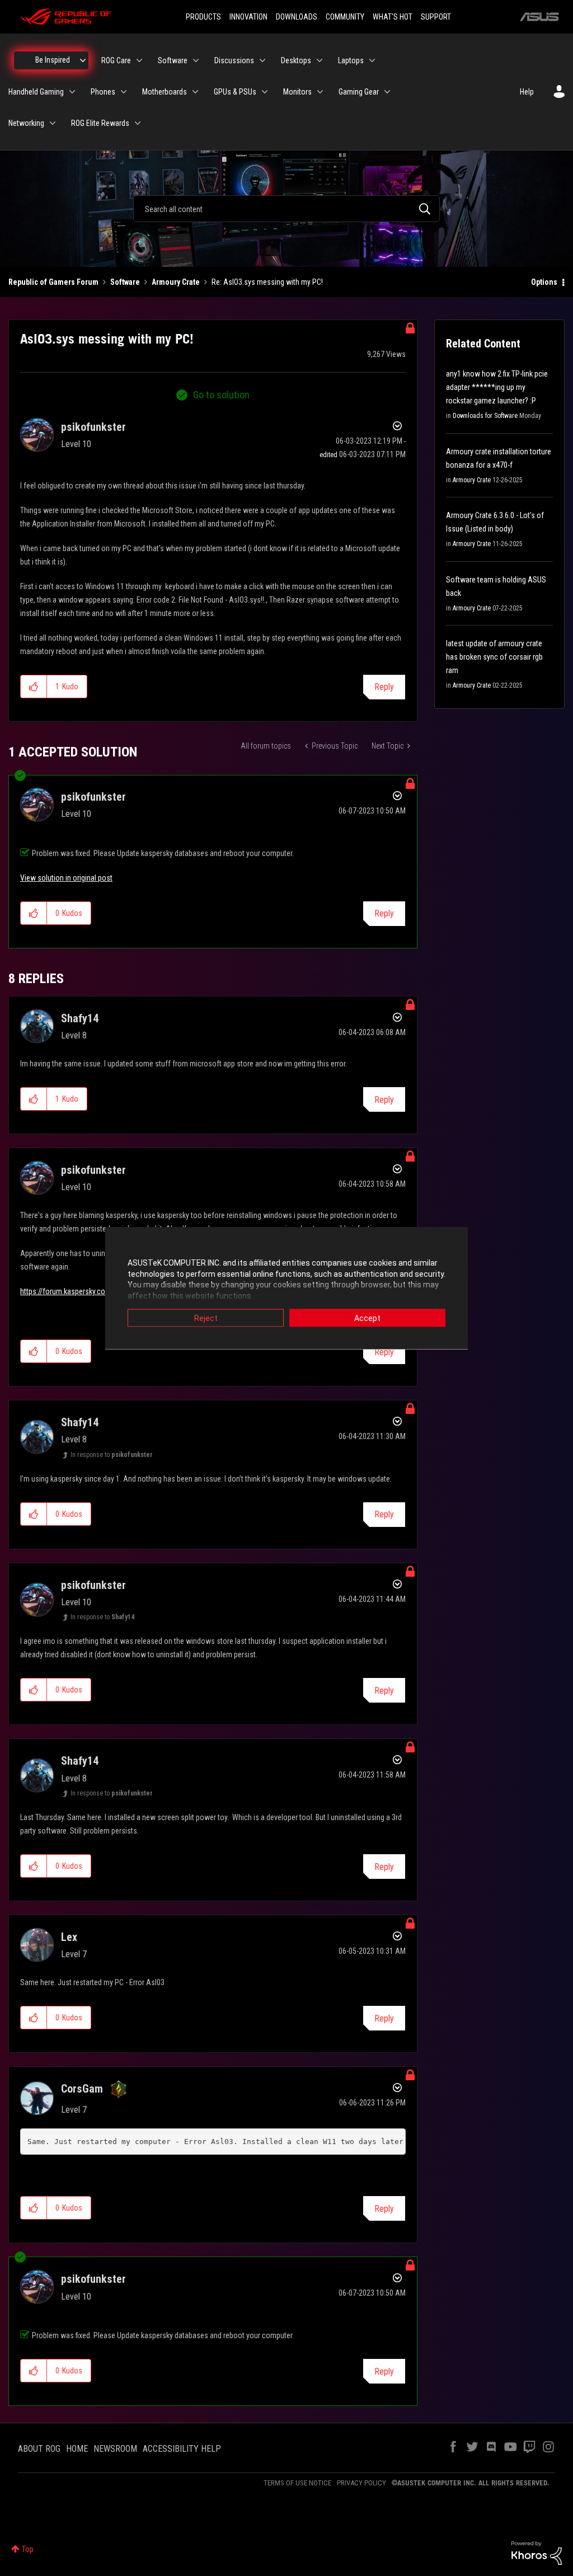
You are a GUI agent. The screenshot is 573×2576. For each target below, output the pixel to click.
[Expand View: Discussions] (262, 60)
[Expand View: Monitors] (320, 92)
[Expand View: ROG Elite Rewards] (138, 123)
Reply (384, 687)
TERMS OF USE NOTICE (297, 2483)
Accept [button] (367, 1318)
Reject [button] (206, 1318)
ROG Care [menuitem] (116, 60)
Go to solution (221, 395)
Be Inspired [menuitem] (53, 60)
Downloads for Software (485, 416)
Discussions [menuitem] (234, 60)
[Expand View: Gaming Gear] (387, 92)
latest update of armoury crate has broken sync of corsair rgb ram (494, 657)
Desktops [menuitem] (296, 60)
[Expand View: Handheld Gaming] (72, 92)
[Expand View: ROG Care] (139, 60)
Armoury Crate (176, 282)
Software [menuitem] (173, 60)
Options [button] (544, 282)
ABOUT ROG (39, 2449)
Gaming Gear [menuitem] (359, 92)
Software (125, 282)
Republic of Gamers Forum (53, 282)
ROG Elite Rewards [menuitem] (100, 123)
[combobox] (286, 209)
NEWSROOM (115, 2449)
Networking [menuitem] (26, 123)
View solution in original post (66, 878)
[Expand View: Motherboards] (195, 92)
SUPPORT (436, 17)
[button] (34, 687)
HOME (77, 2449)
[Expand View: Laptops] (372, 60)
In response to (112, 1455)
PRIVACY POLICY (361, 2483)
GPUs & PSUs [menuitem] (235, 92)
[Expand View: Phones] (124, 92)
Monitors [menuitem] (297, 92)
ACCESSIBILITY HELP (182, 2449)
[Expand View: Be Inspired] (83, 60)
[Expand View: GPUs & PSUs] (265, 92)
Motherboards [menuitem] (165, 92)
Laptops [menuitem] (351, 60)
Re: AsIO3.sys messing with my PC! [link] (267, 282)
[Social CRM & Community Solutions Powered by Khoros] (537, 2553)
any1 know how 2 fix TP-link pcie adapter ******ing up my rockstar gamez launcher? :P (497, 387)
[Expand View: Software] (196, 60)
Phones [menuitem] (103, 92)
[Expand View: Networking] (53, 123)
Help (527, 92)
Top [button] (28, 2549)
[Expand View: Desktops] (320, 60)
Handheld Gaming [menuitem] (36, 92)
